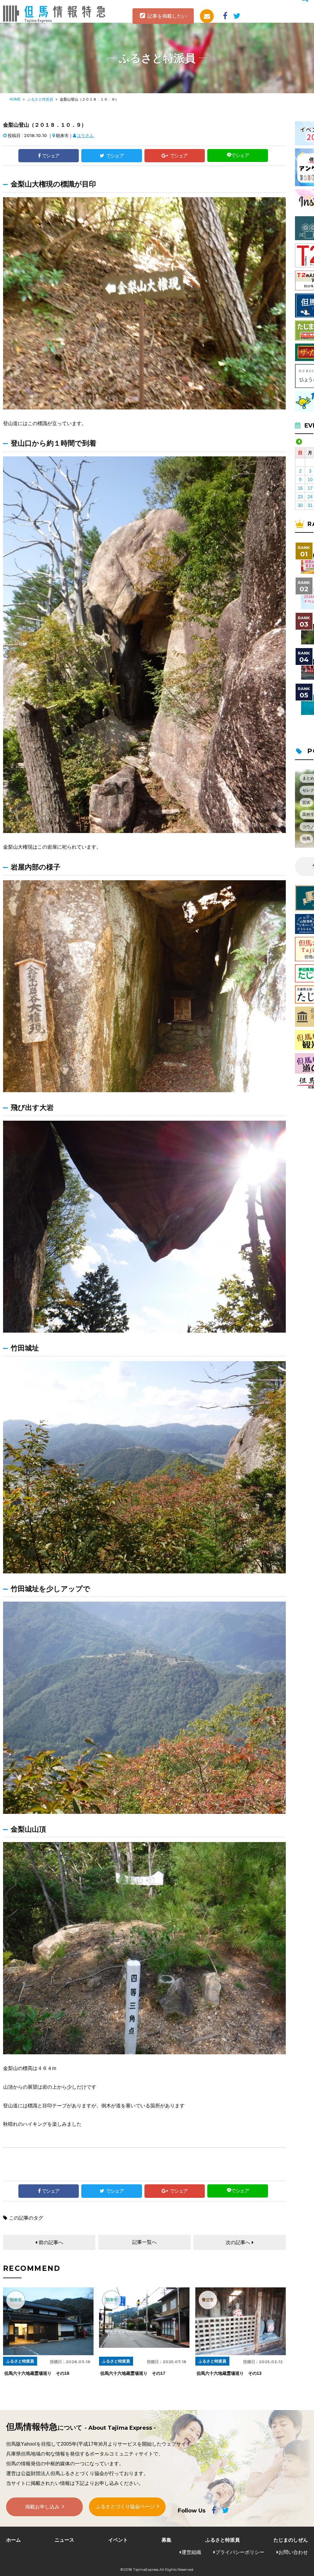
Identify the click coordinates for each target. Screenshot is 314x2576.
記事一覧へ (144, 2242)
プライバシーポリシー (240, 2552)
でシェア (51, 156)
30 (300, 505)
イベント (118, 2540)
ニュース (64, 2540)
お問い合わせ (293, 2552)
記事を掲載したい (167, 16)
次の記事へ (238, 2242)
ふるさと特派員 (40, 99)
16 (300, 488)
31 (310, 505)
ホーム (13, 2540)
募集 (167, 2540)
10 (310, 480)
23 (300, 497)
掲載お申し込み (42, 2507)
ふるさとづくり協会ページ (125, 2507)
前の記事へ (51, 2242)
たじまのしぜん (291, 2540)
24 (310, 497)
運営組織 (191, 2552)
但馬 (306, 839)
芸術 (306, 802)
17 (310, 488)
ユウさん (85, 136)
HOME (15, 99)
